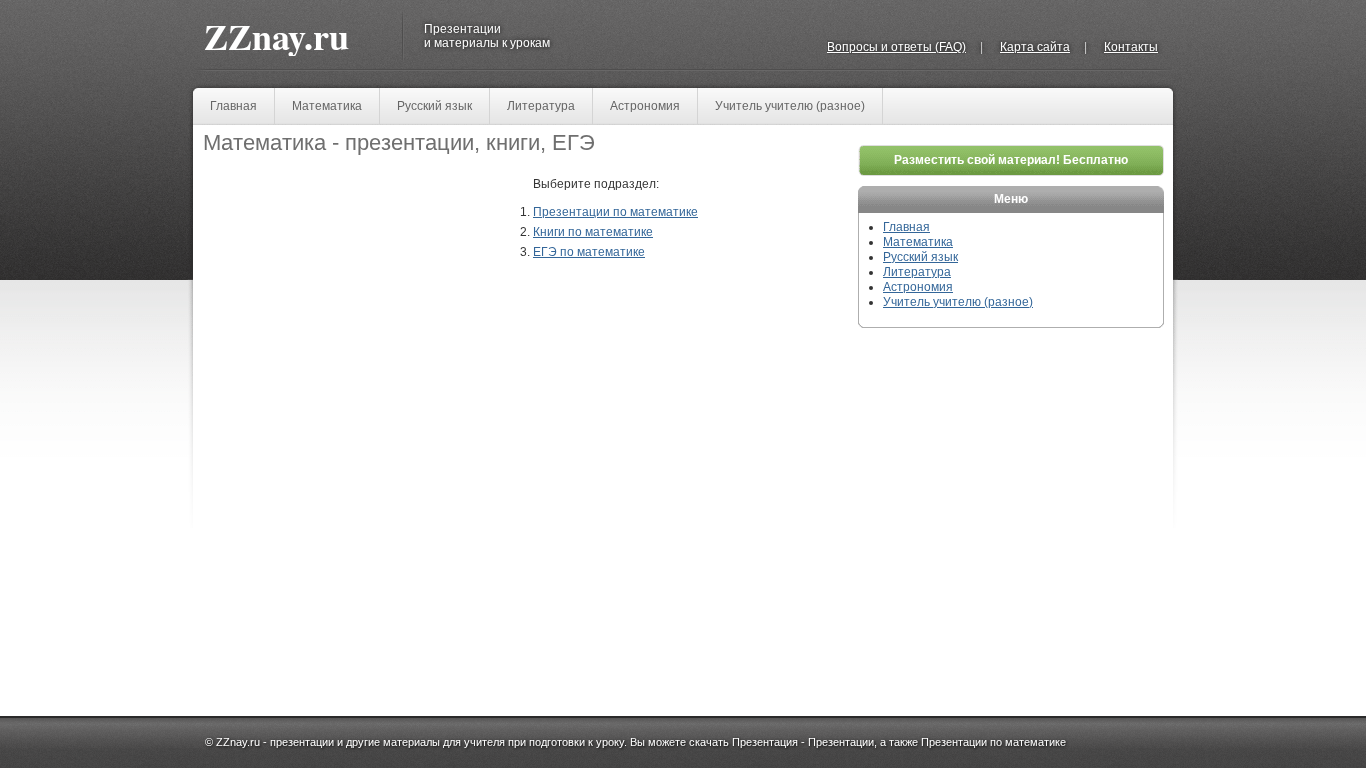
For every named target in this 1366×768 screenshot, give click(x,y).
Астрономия (645, 106)
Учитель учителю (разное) (790, 106)
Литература (541, 106)
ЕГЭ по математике (589, 252)
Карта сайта (1035, 47)
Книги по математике (593, 232)
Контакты (1131, 47)
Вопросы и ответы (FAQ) (896, 47)
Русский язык (434, 106)
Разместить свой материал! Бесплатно (1011, 160)
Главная (233, 106)
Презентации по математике (615, 212)
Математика (327, 106)
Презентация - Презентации (803, 742)
